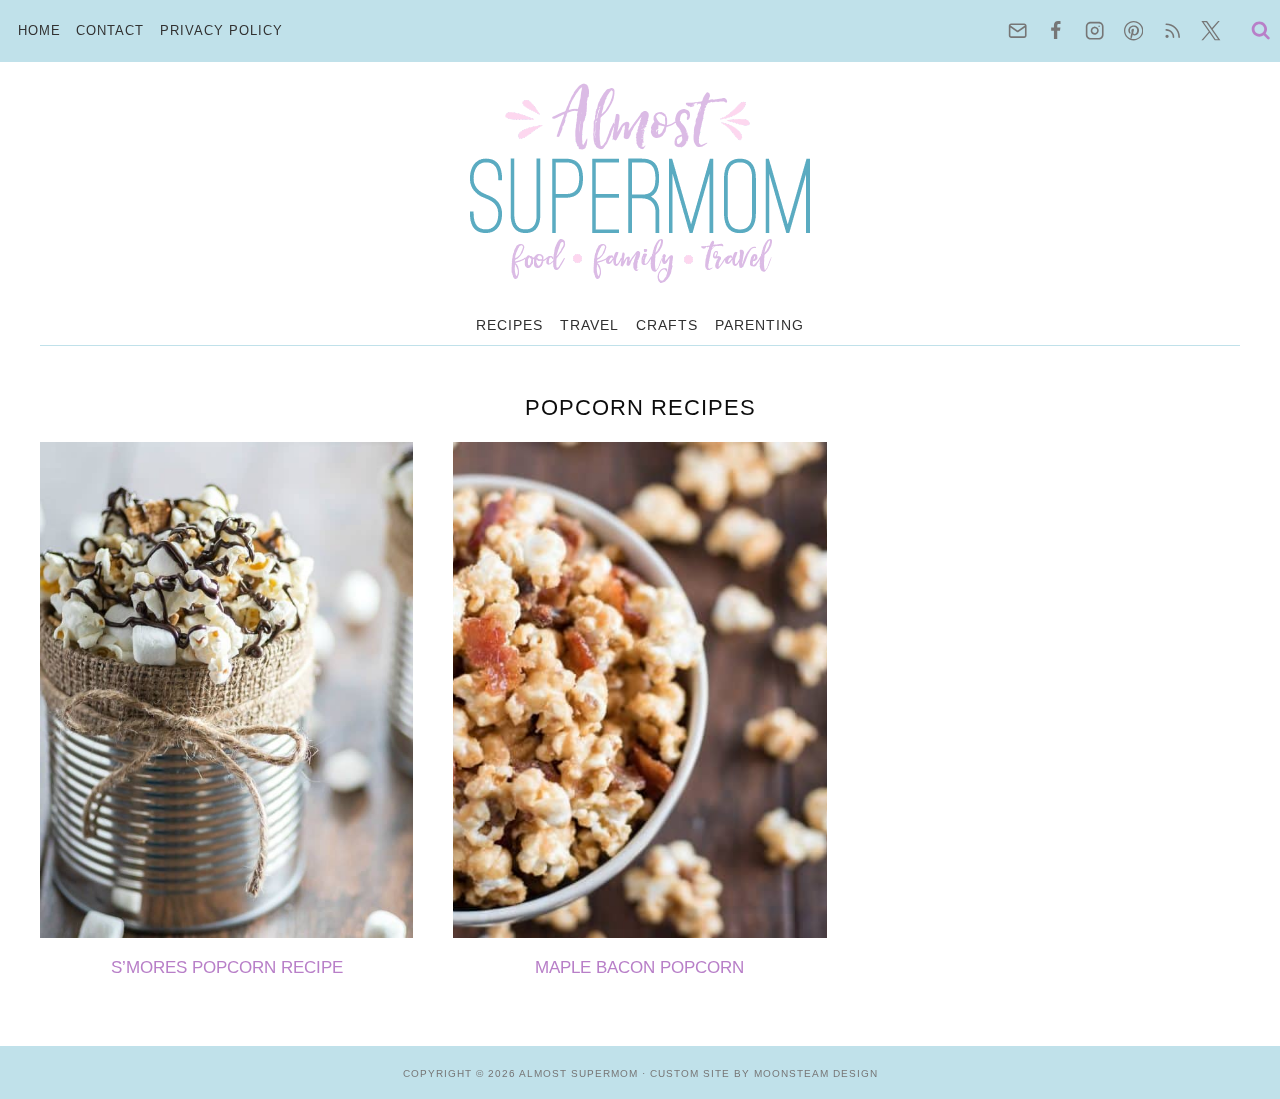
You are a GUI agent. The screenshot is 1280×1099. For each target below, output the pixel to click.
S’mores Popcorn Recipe (227, 967)
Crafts (667, 325)
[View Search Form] (1256, 31)
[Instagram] (1095, 31)
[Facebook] (1056, 31)
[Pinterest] (1133, 31)
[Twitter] (1211, 31)
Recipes (509, 325)
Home (39, 30)
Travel (589, 325)
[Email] (1017, 31)
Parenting (759, 325)
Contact (110, 30)
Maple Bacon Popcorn (639, 967)
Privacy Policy (221, 30)
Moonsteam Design (816, 1073)
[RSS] (1172, 31)
